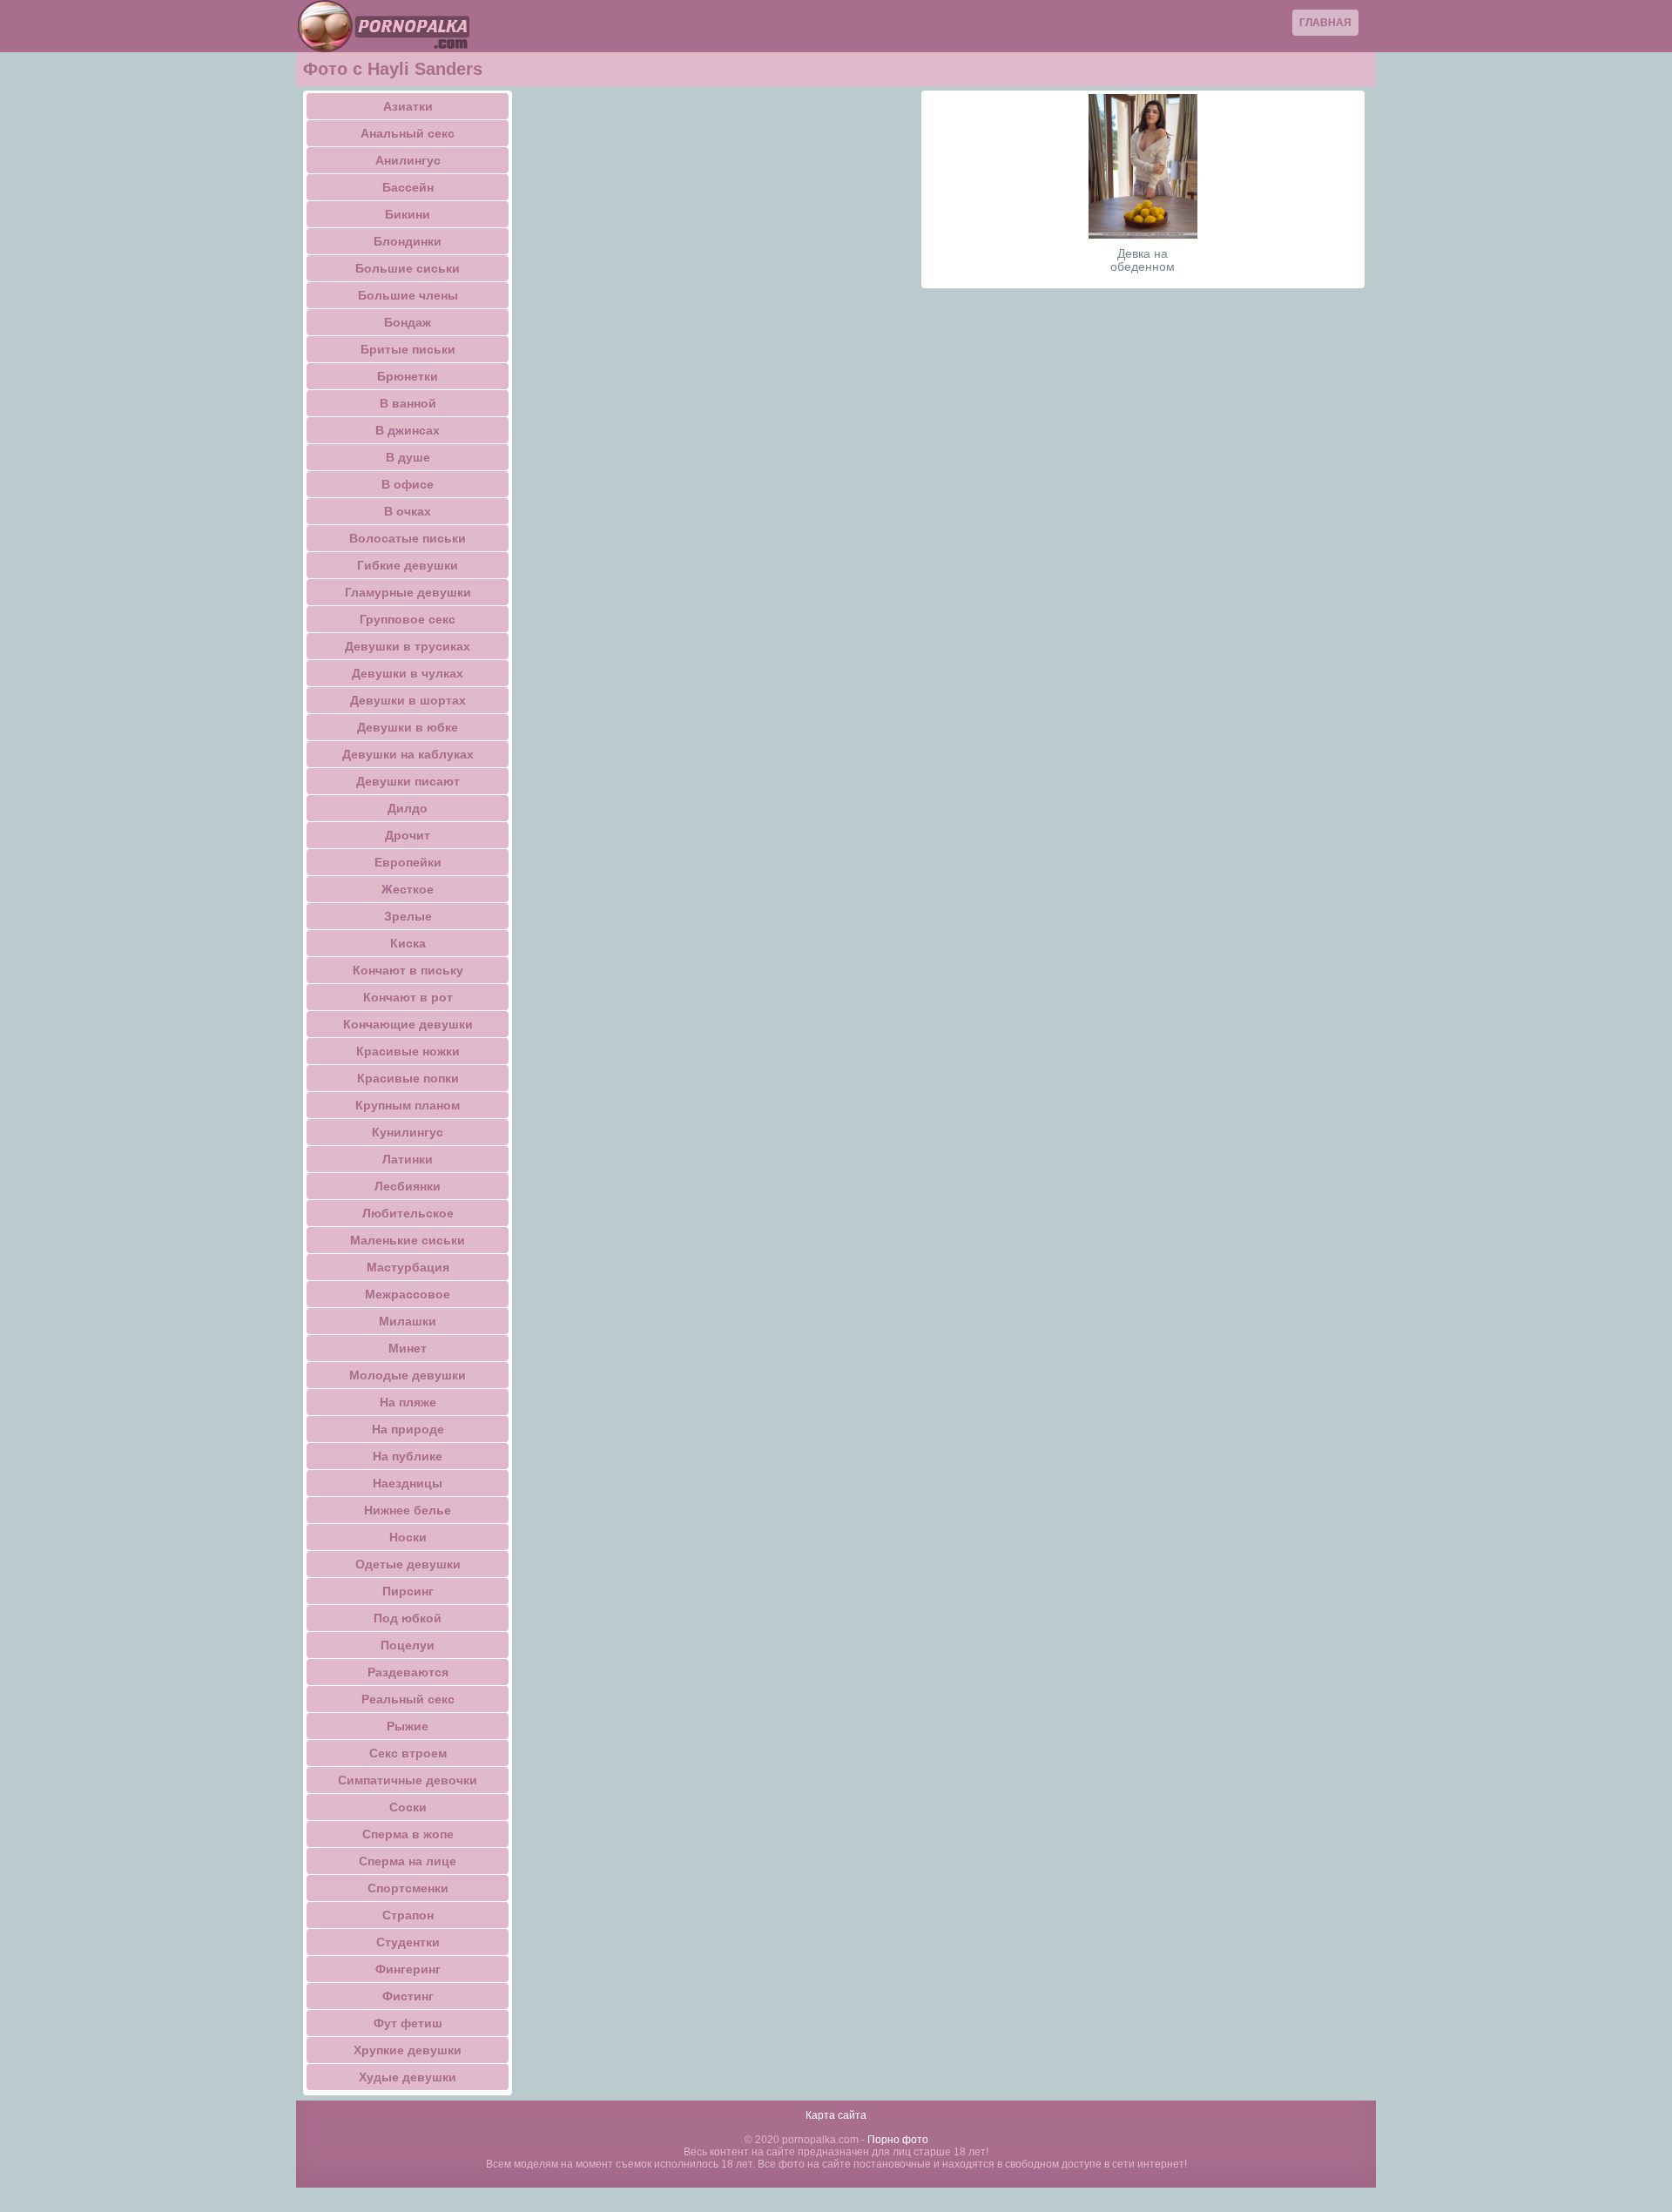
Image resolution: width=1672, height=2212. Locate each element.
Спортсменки (408, 1888)
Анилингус (408, 160)
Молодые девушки (408, 1375)
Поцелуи (408, 1645)
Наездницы (408, 1483)
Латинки (408, 1159)
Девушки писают (408, 781)
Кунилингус (408, 1132)
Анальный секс (408, 133)
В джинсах (408, 430)
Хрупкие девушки (408, 2050)
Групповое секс (408, 619)
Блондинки (408, 241)
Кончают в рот (408, 997)
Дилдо (408, 808)
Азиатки (408, 106)
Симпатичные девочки (408, 1780)
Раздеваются (408, 1672)
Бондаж (408, 322)
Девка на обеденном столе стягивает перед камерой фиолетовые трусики (1143, 260)
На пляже (408, 1402)
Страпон (408, 1915)
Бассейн (408, 187)
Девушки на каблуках (408, 754)
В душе (408, 457)
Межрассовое (408, 1294)
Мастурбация (408, 1267)
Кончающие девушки (408, 1024)
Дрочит (408, 835)
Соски (408, 1807)
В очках (408, 511)
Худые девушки (408, 2077)
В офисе (408, 484)
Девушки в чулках (408, 673)
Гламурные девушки (408, 592)
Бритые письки (408, 349)
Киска (408, 943)
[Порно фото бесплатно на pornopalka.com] (383, 26)
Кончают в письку (408, 970)
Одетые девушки (408, 1564)
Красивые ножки (408, 1051)
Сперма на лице (408, 1861)
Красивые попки (408, 1078)
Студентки (408, 1942)
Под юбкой (408, 1618)
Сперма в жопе (408, 1834)
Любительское (408, 1213)
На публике (408, 1456)
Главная (1325, 23)
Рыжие (408, 1726)
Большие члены (408, 295)
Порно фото (898, 2140)
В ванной (408, 403)
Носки (408, 1537)
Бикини (408, 214)
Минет (408, 1348)
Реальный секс (408, 1699)
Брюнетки (408, 376)
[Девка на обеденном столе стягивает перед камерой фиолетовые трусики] (1143, 166)
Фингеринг (408, 1969)
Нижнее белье (408, 1510)
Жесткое (408, 889)
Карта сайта (836, 2115)
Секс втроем (408, 1753)
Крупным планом (408, 1105)
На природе (408, 1429)
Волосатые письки (408, 538)
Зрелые (408, 916)
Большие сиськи (408, 268)
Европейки (408, 862)
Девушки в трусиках (408, 646)
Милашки (408, 1321)
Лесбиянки (408, 1186)
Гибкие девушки (408, 565)
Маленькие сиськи (408, 1240)
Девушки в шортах (408, 700)
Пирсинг (408, 1591)
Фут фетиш (408, 2023)
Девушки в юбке (408, 727)
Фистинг (408, 1996)
